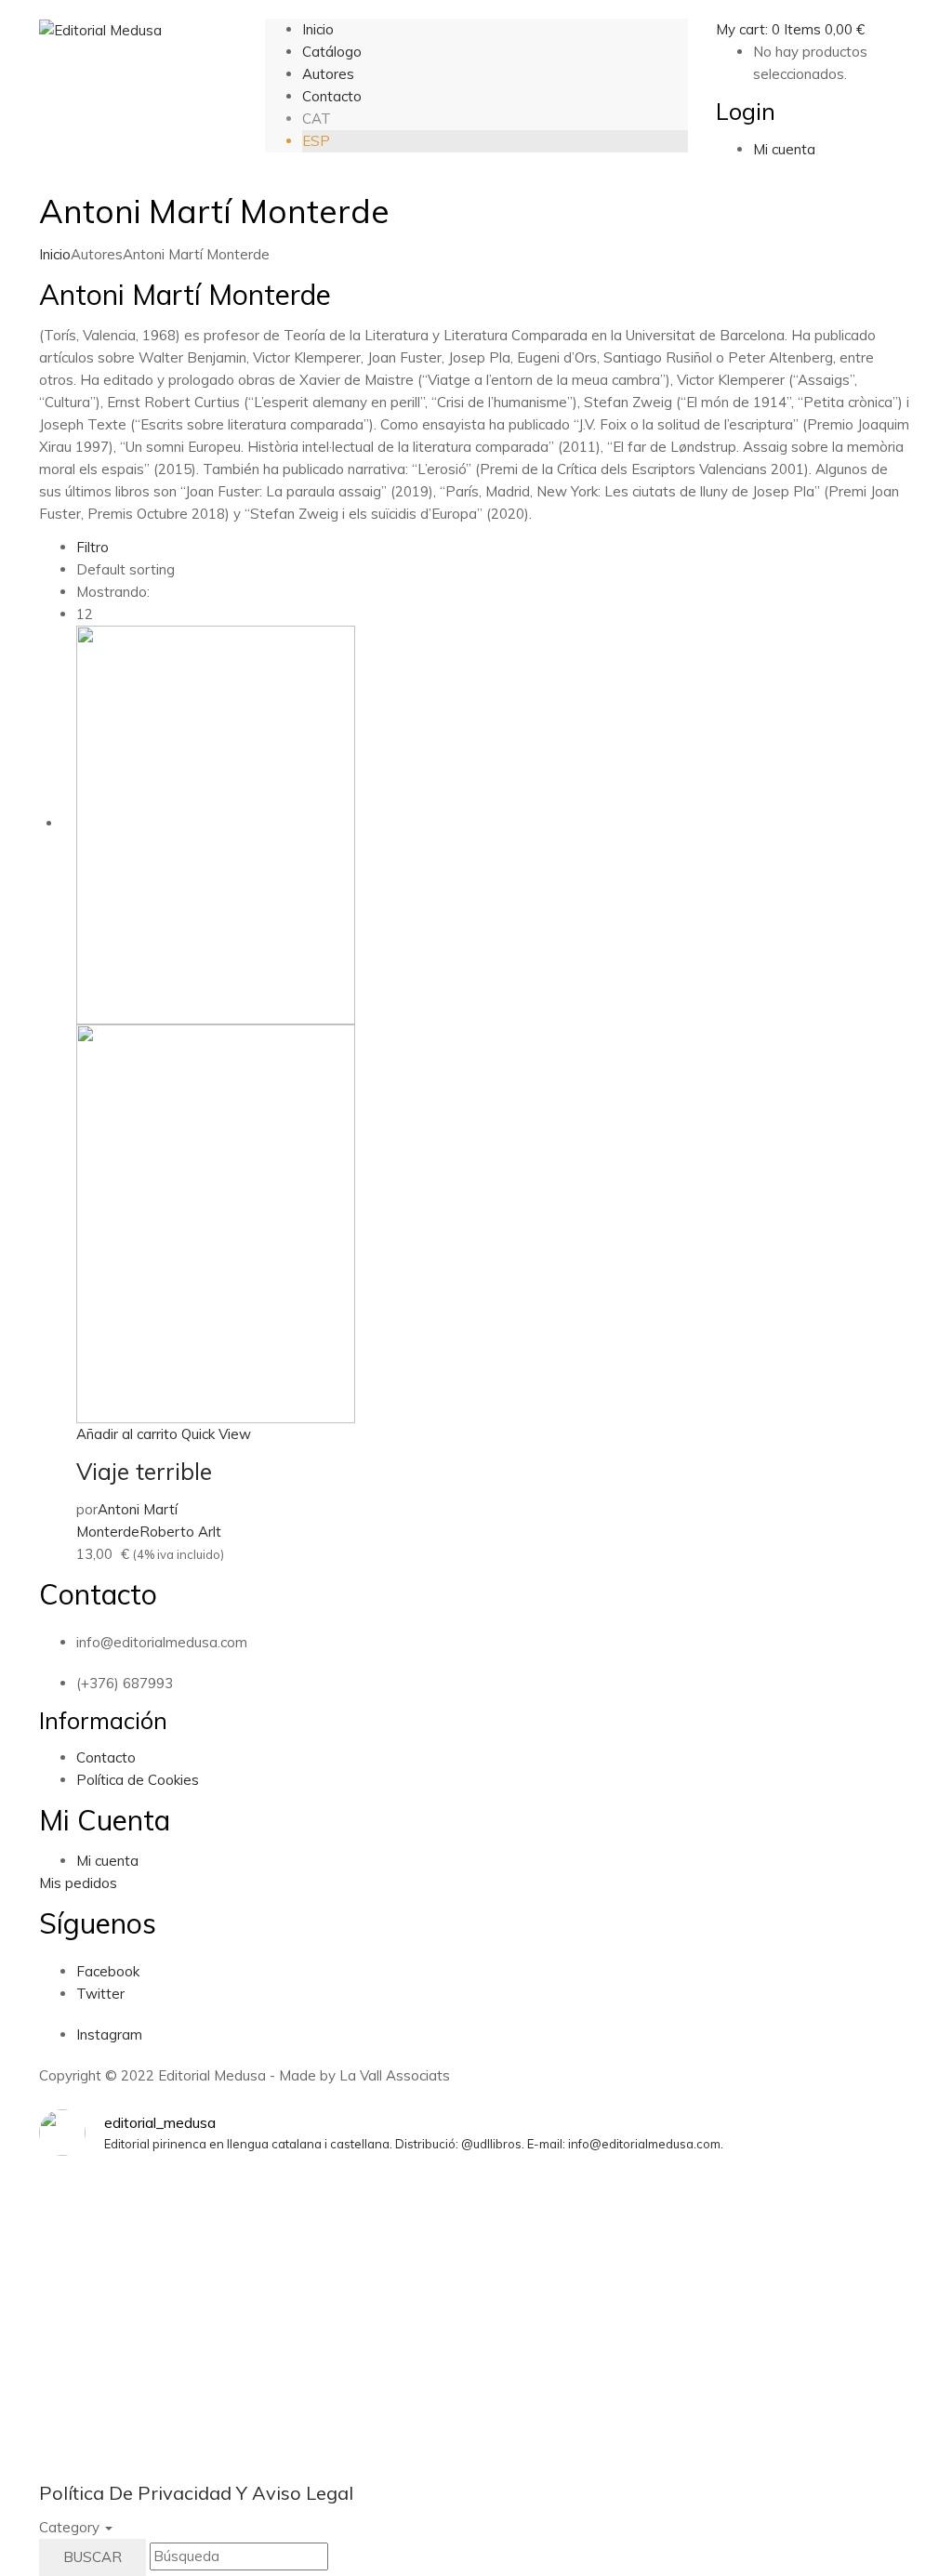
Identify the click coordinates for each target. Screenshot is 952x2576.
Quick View (216, 1434)
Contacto (106, 1757)
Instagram (109, 2034)
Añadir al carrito (127, 1434)
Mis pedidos (78, 1883)
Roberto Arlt (180, 1532)
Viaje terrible (144, 1471)
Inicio (55, 254)
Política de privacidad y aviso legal (196, 2493)
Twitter (100, 1994)
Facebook (108, 1971)
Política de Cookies (138, 1780)
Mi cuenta (107, 1861)
